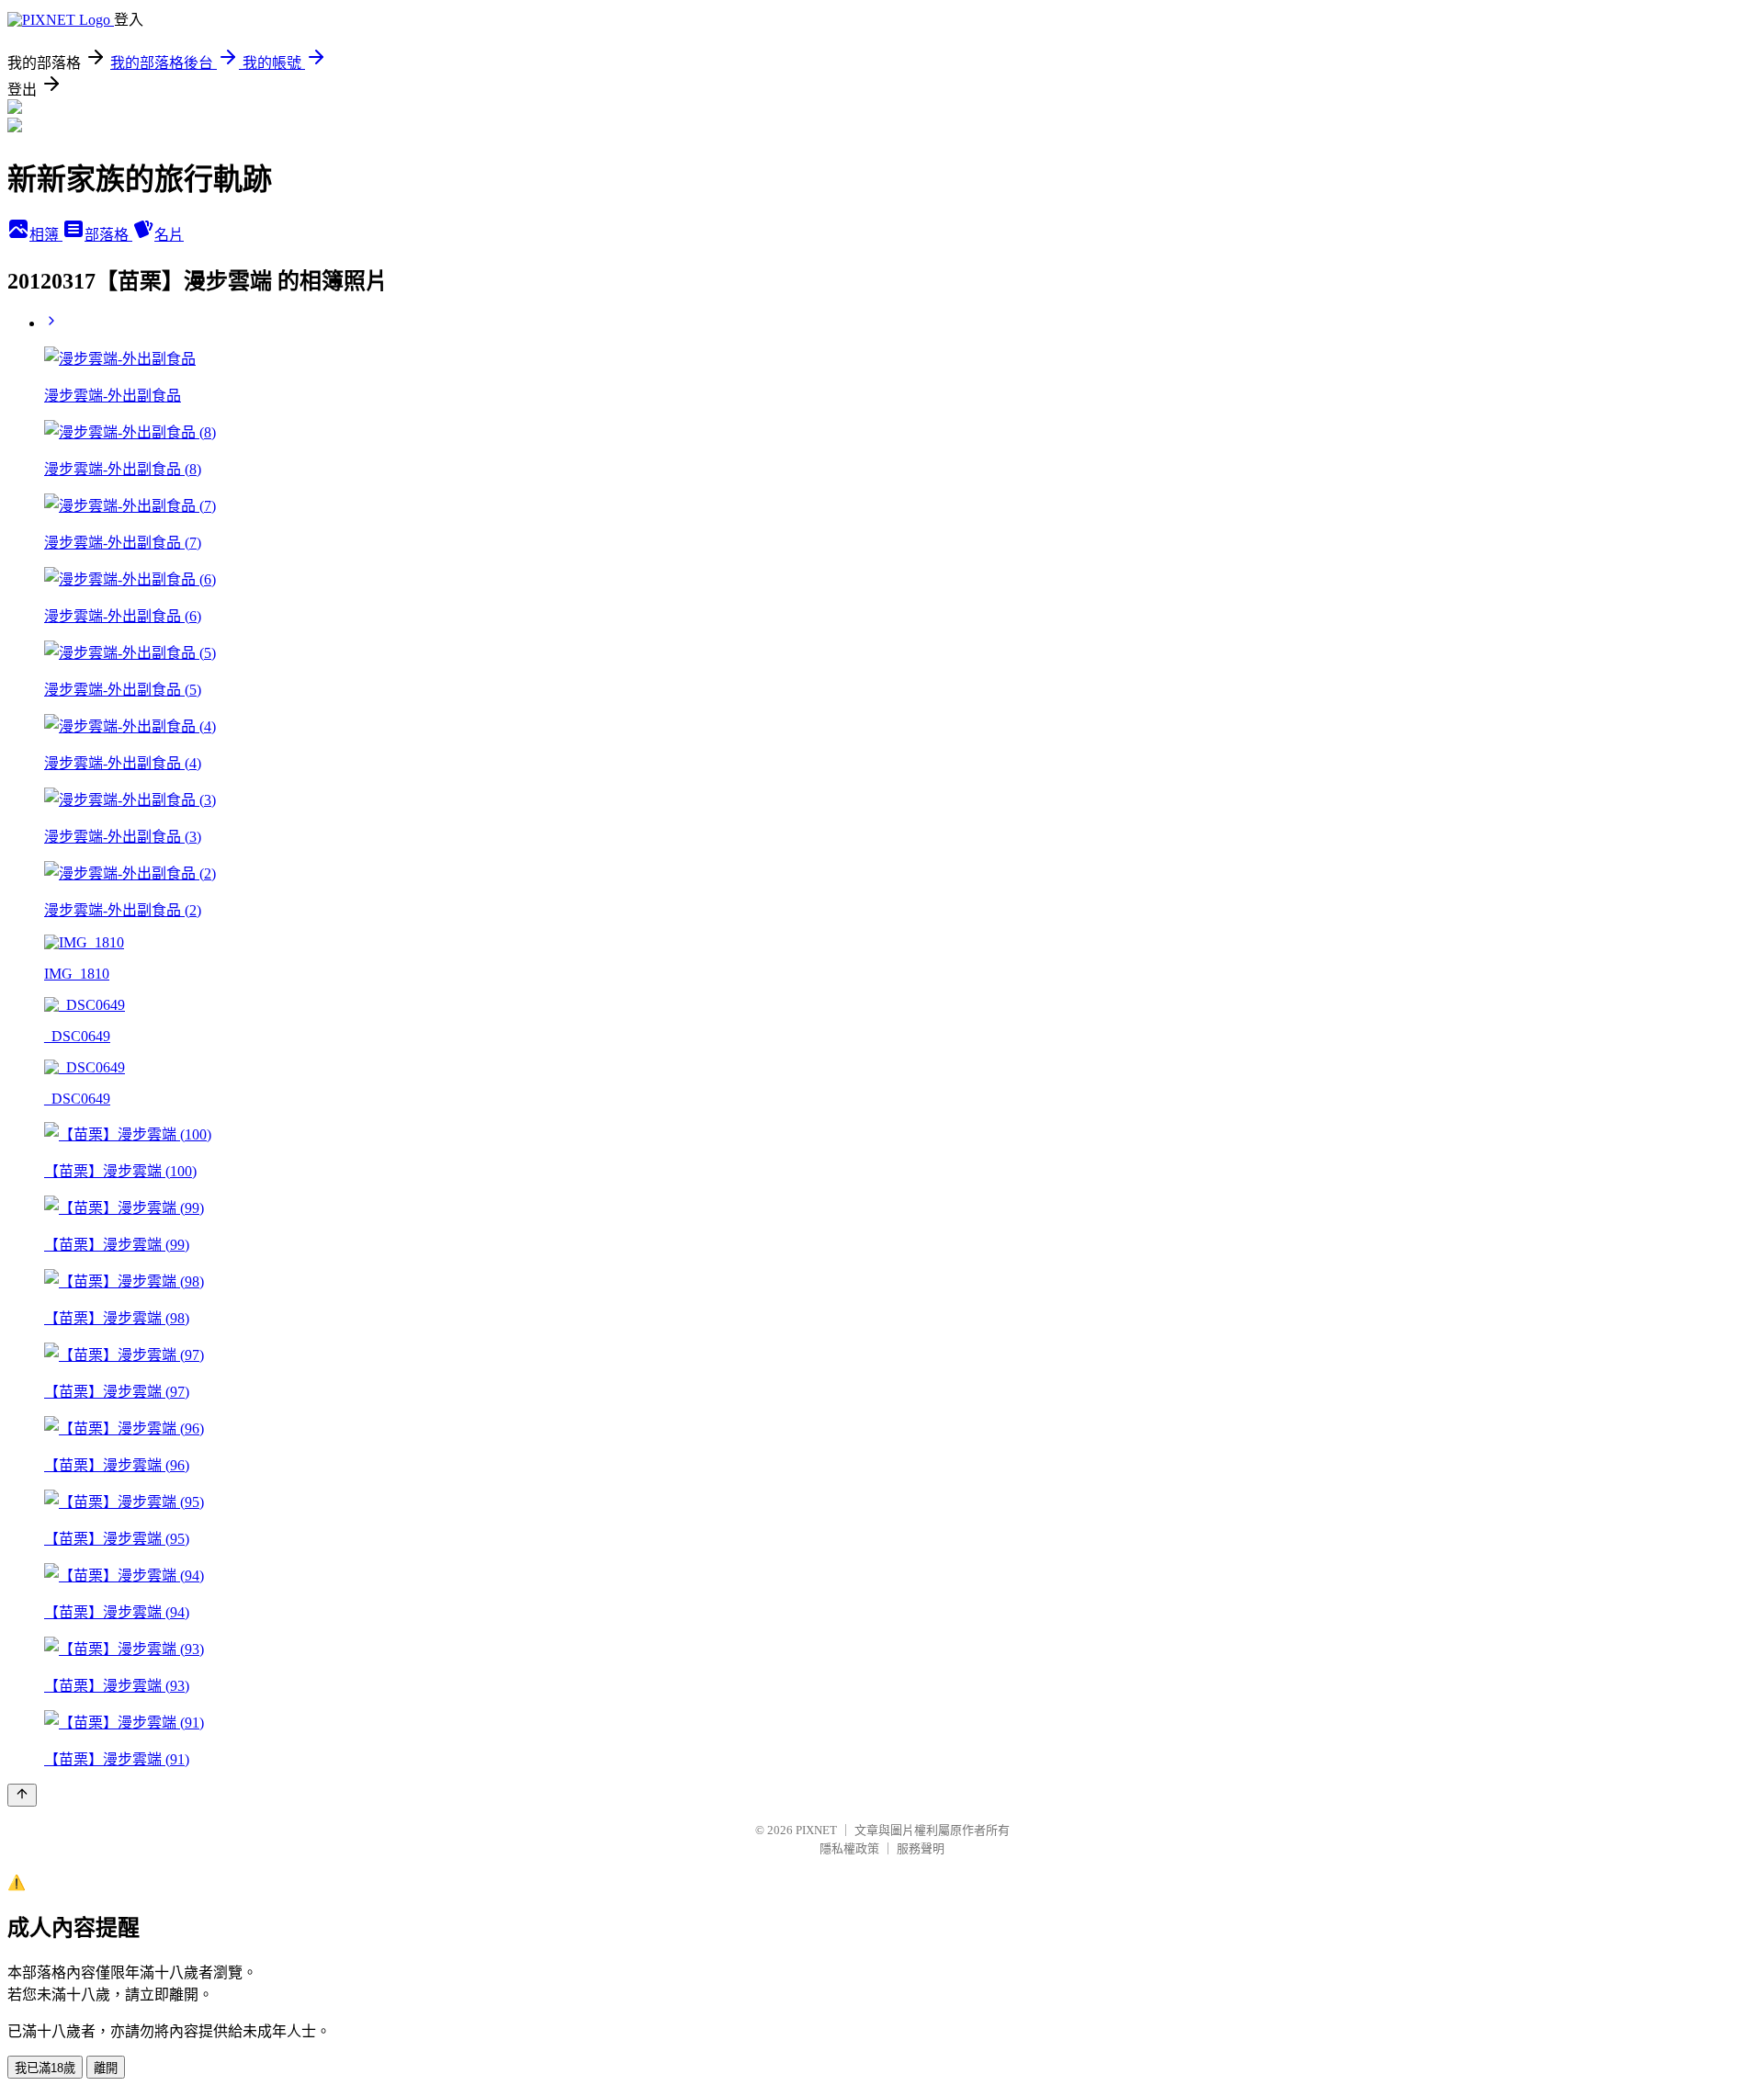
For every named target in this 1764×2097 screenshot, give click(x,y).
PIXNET (816, 1830)
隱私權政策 (849, 1848)
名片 (169, 235)
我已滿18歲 (45, 2068)
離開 (106, 2068)
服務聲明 (921, 1848)
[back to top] (22, 1795)
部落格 (108, 235)
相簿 (46, 235)
